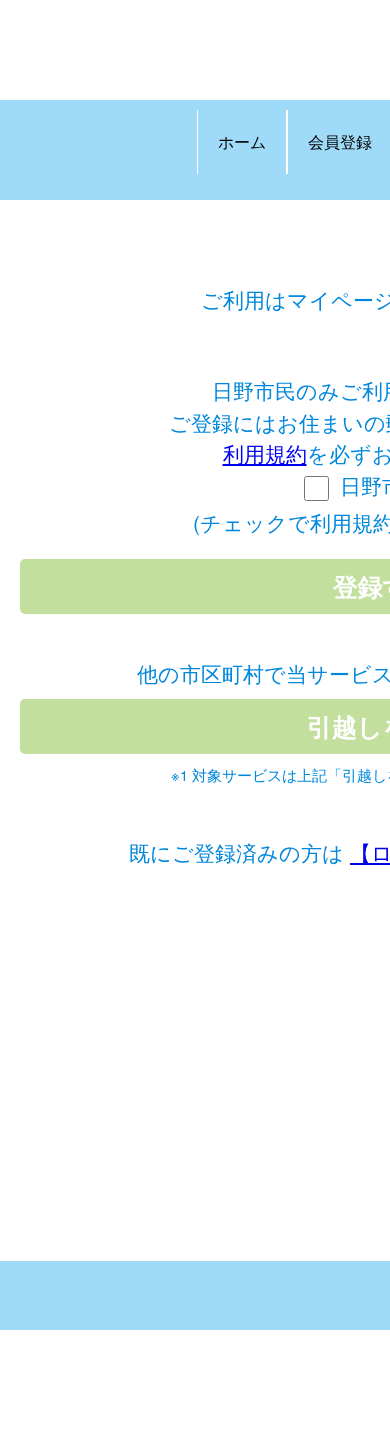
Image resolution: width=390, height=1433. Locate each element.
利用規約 (265, 453)
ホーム (242, 141)
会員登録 (340, 141)
